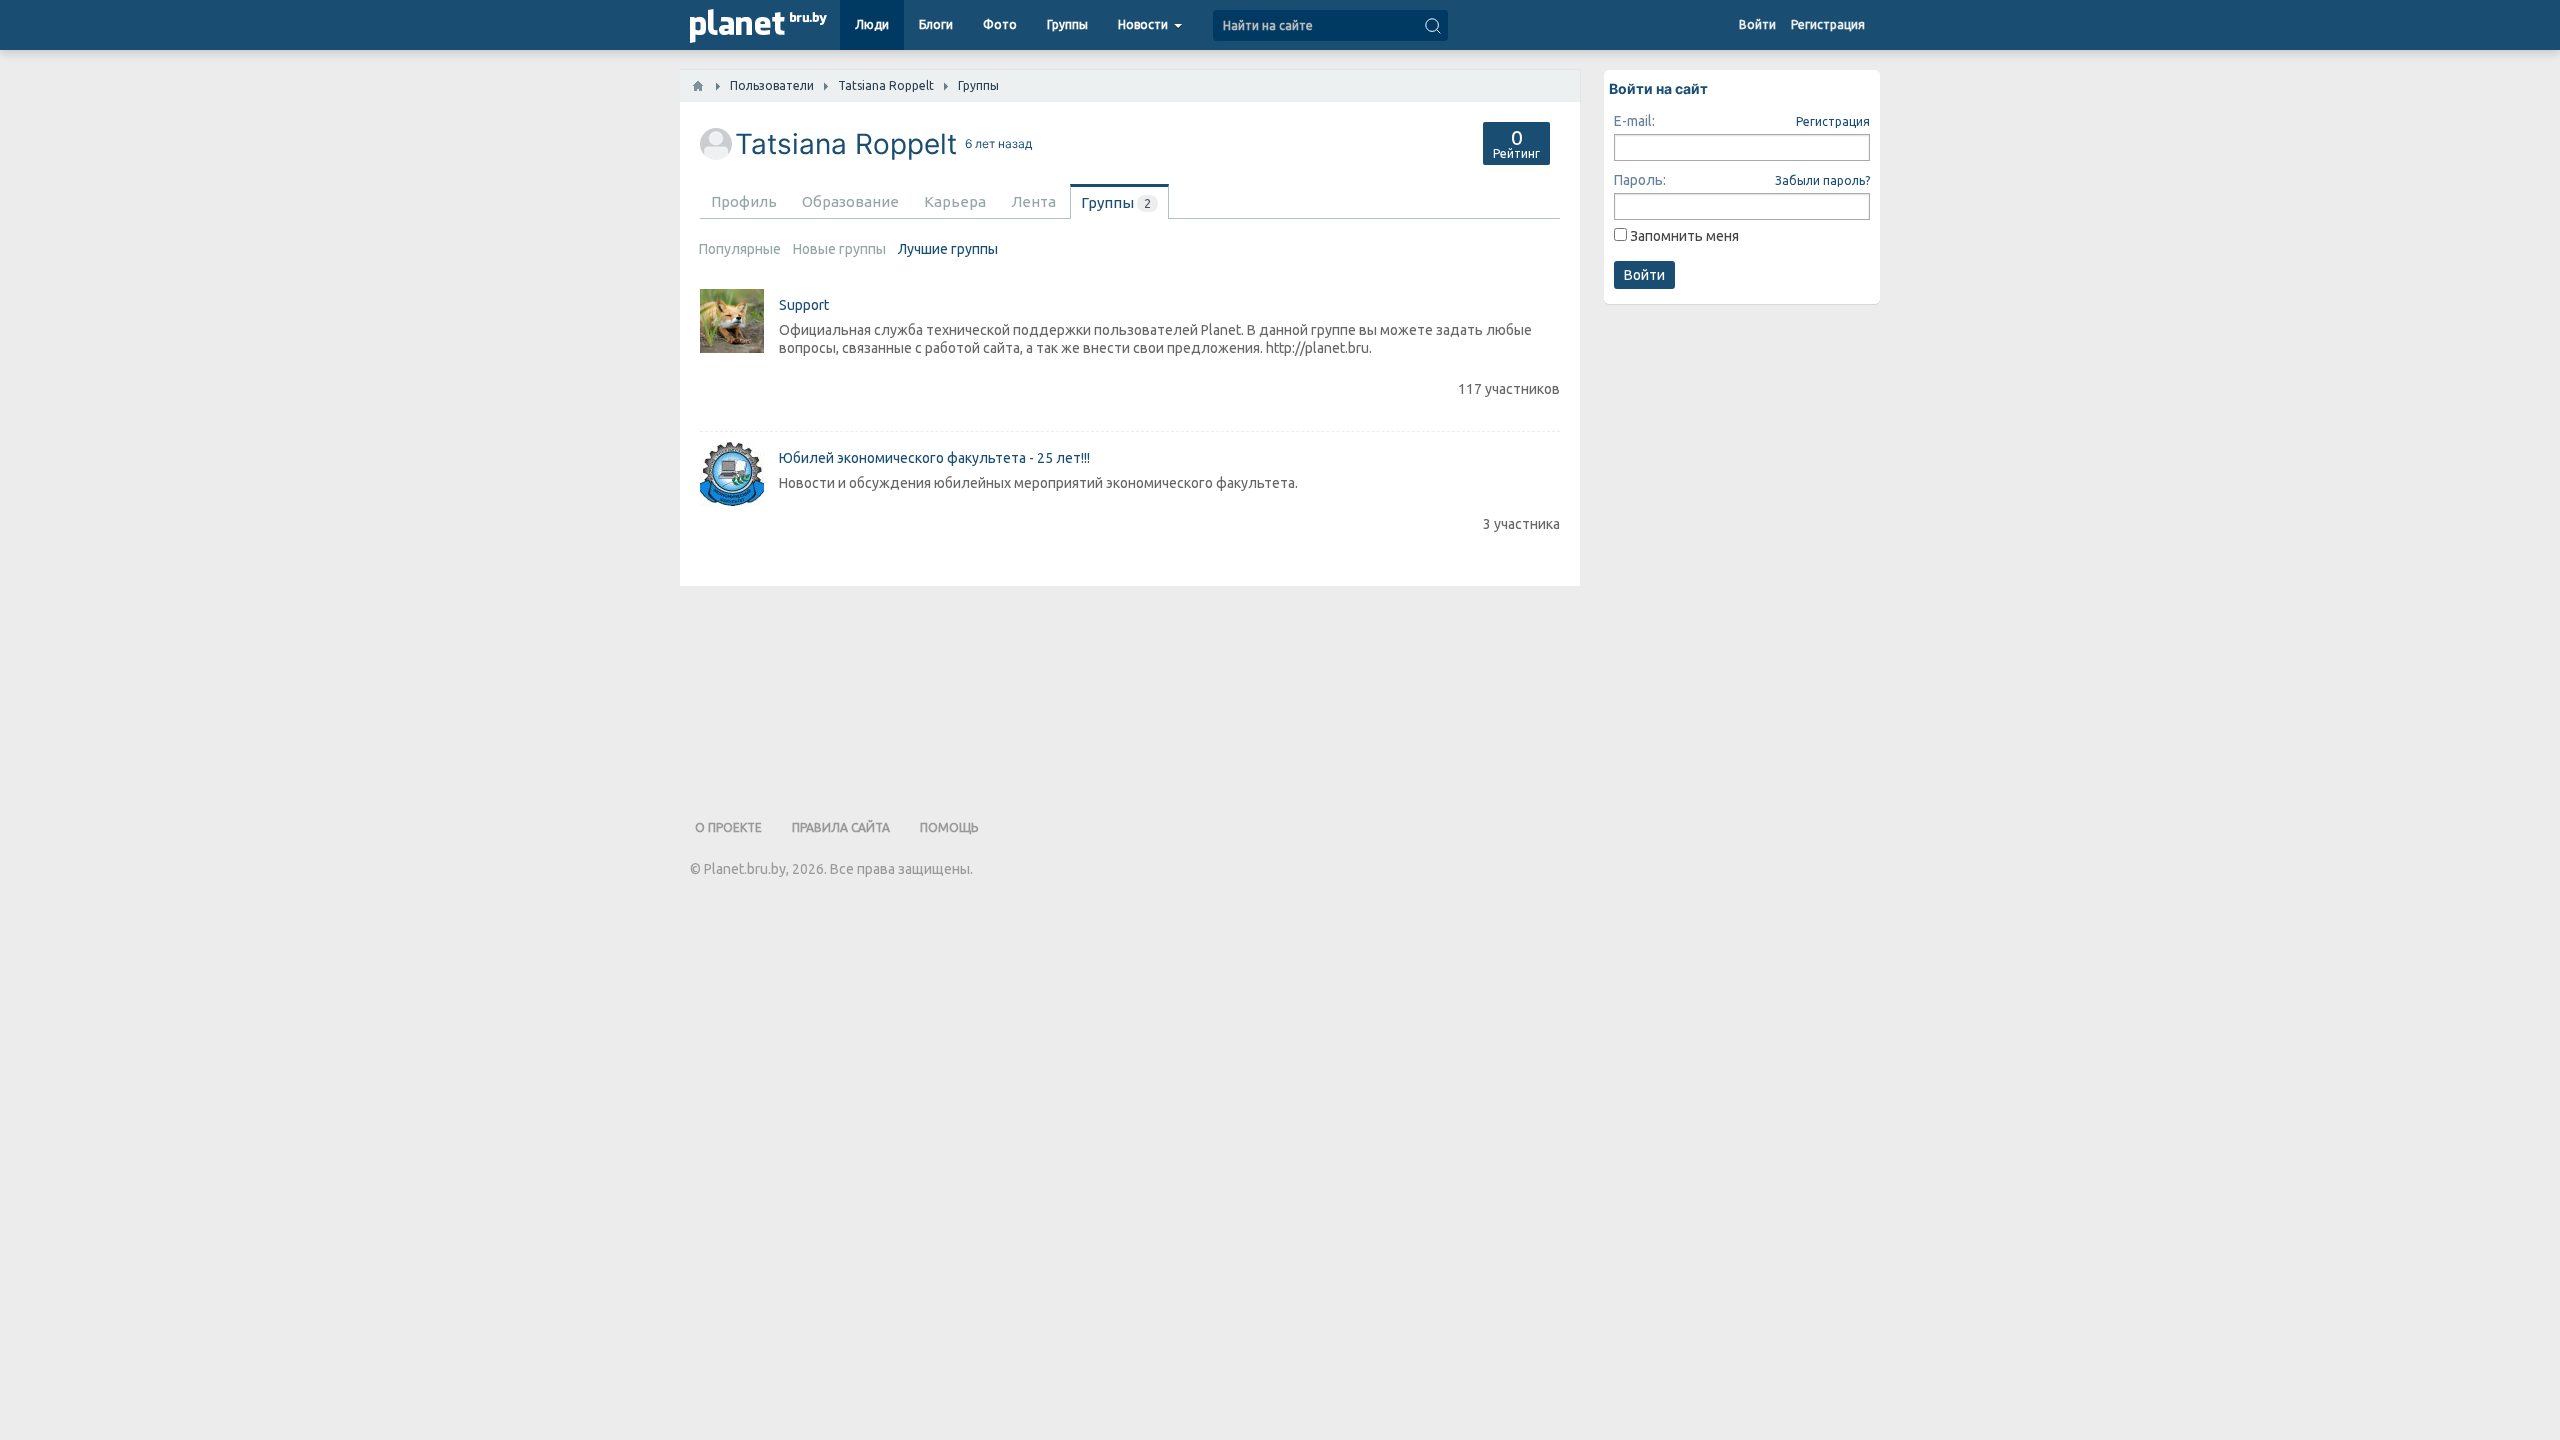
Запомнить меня (1684, 236)
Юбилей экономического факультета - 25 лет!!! (934, 458)
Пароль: (1640, 180)
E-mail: (1634, 121)
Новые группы (839, 249)
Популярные (740, 249)
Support (804, 305)
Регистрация (1833, 121)
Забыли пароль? (1822, 180)
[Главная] (698, 86)
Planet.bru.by (745, 869)
